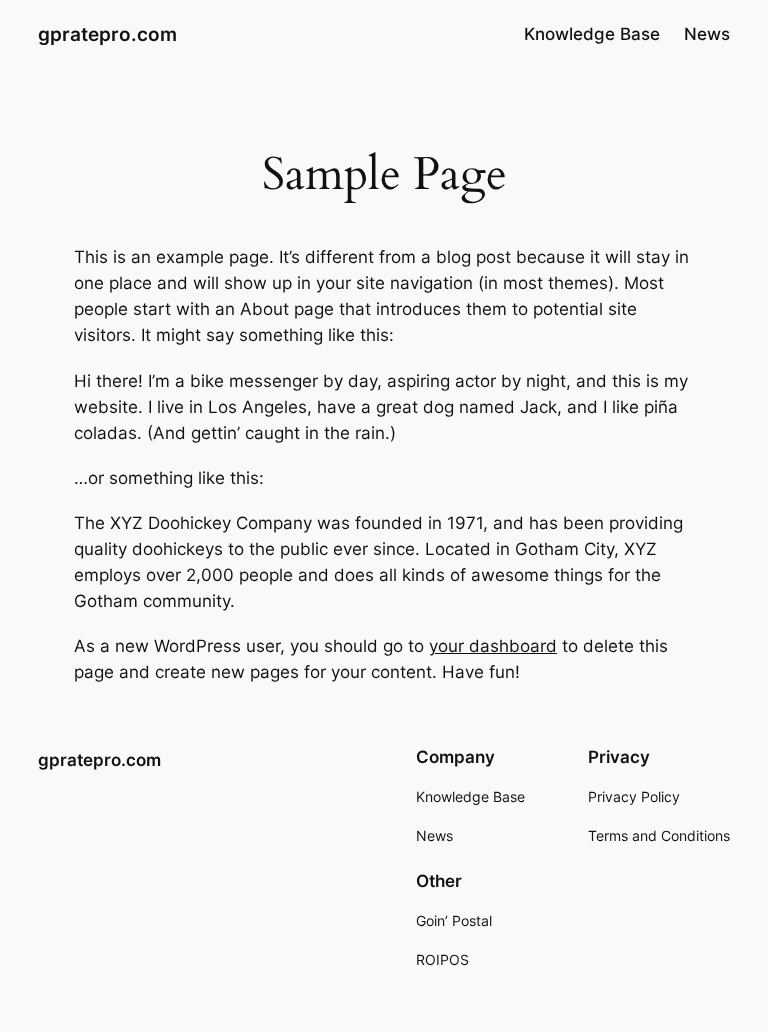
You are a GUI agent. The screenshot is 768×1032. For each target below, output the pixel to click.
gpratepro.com (107, 34)
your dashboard (493, 646)
